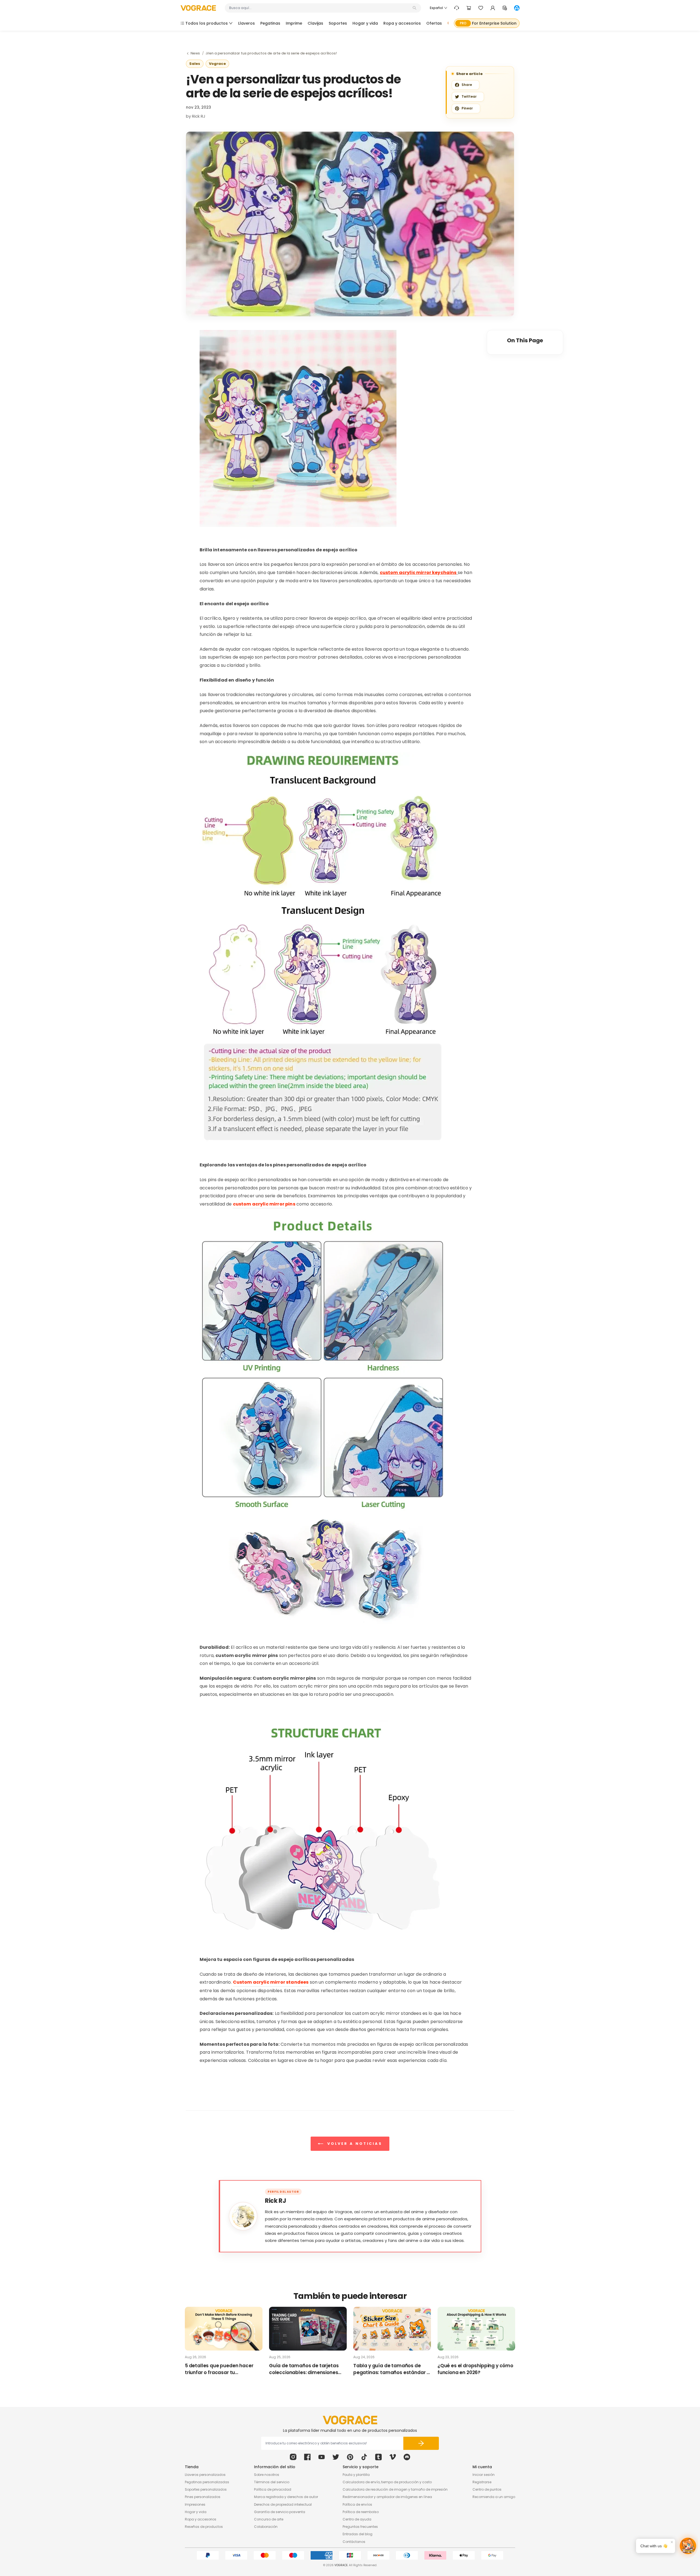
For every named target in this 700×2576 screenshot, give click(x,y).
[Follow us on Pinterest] (350, 2457)
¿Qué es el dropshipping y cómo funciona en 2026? (475, 2369)
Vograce (217, 64)
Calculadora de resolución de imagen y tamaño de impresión (395, 2489)
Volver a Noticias (354, 2143)
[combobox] (320, 8)
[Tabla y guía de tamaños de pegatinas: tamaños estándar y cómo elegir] (392, 2329)
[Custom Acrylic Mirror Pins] (323, 1419)
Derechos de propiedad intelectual (283, 2504)
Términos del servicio (272, 2482)
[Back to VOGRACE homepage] (350, 2420)
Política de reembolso (361, 2512)
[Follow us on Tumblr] (378, 2457)
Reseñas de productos (204, 2527)
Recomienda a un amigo (494, 2497)
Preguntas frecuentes (360, 2527)
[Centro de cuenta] (493, 8)
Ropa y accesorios (201, 2519)
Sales (195, 64)
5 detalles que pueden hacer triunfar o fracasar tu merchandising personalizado (220, 2369)
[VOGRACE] (198, 8)
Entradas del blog (358, 2534)
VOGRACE (341, 2565)
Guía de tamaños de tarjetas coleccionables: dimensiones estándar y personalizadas (304, 2369)
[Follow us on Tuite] (336, 2457)
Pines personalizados (203, 2497)
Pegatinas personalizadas (207, 2482)
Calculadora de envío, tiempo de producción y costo (387, 2482)
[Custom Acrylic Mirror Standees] (298, 428)
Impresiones (195, 2504)
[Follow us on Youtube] (322, 2457)
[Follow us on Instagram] (293, 2457)
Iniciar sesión (484, 2475)
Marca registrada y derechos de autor (286, 2497)
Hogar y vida (196, 2512)
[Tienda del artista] (517, 8)
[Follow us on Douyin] (364, 2457)
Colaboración (266, 2527)
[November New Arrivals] (323, 947)
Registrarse (482, 2482)
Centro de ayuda (357, 2519)
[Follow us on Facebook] (307, 2457)
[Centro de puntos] (505, 8)
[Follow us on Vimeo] (393, 2457)
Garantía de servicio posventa (280, 2512)
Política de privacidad (273, 2489)
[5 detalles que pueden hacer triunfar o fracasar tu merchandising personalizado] (224, 2329)
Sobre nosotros (267, 2475)
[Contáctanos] (457, 8)
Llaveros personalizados (205, 2475)
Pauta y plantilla (356, 2475)
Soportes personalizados (206, 2489)
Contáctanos (354, 2542)
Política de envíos (357, 2504)
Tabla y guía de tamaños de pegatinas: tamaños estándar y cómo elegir (391, 2369)
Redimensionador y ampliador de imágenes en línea (387, 2497)
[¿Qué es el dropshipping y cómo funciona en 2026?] (476, 2329)
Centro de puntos (487, 2489)
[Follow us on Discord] (407, 2457)
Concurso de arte (269, 2519)
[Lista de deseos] (481, 8)
